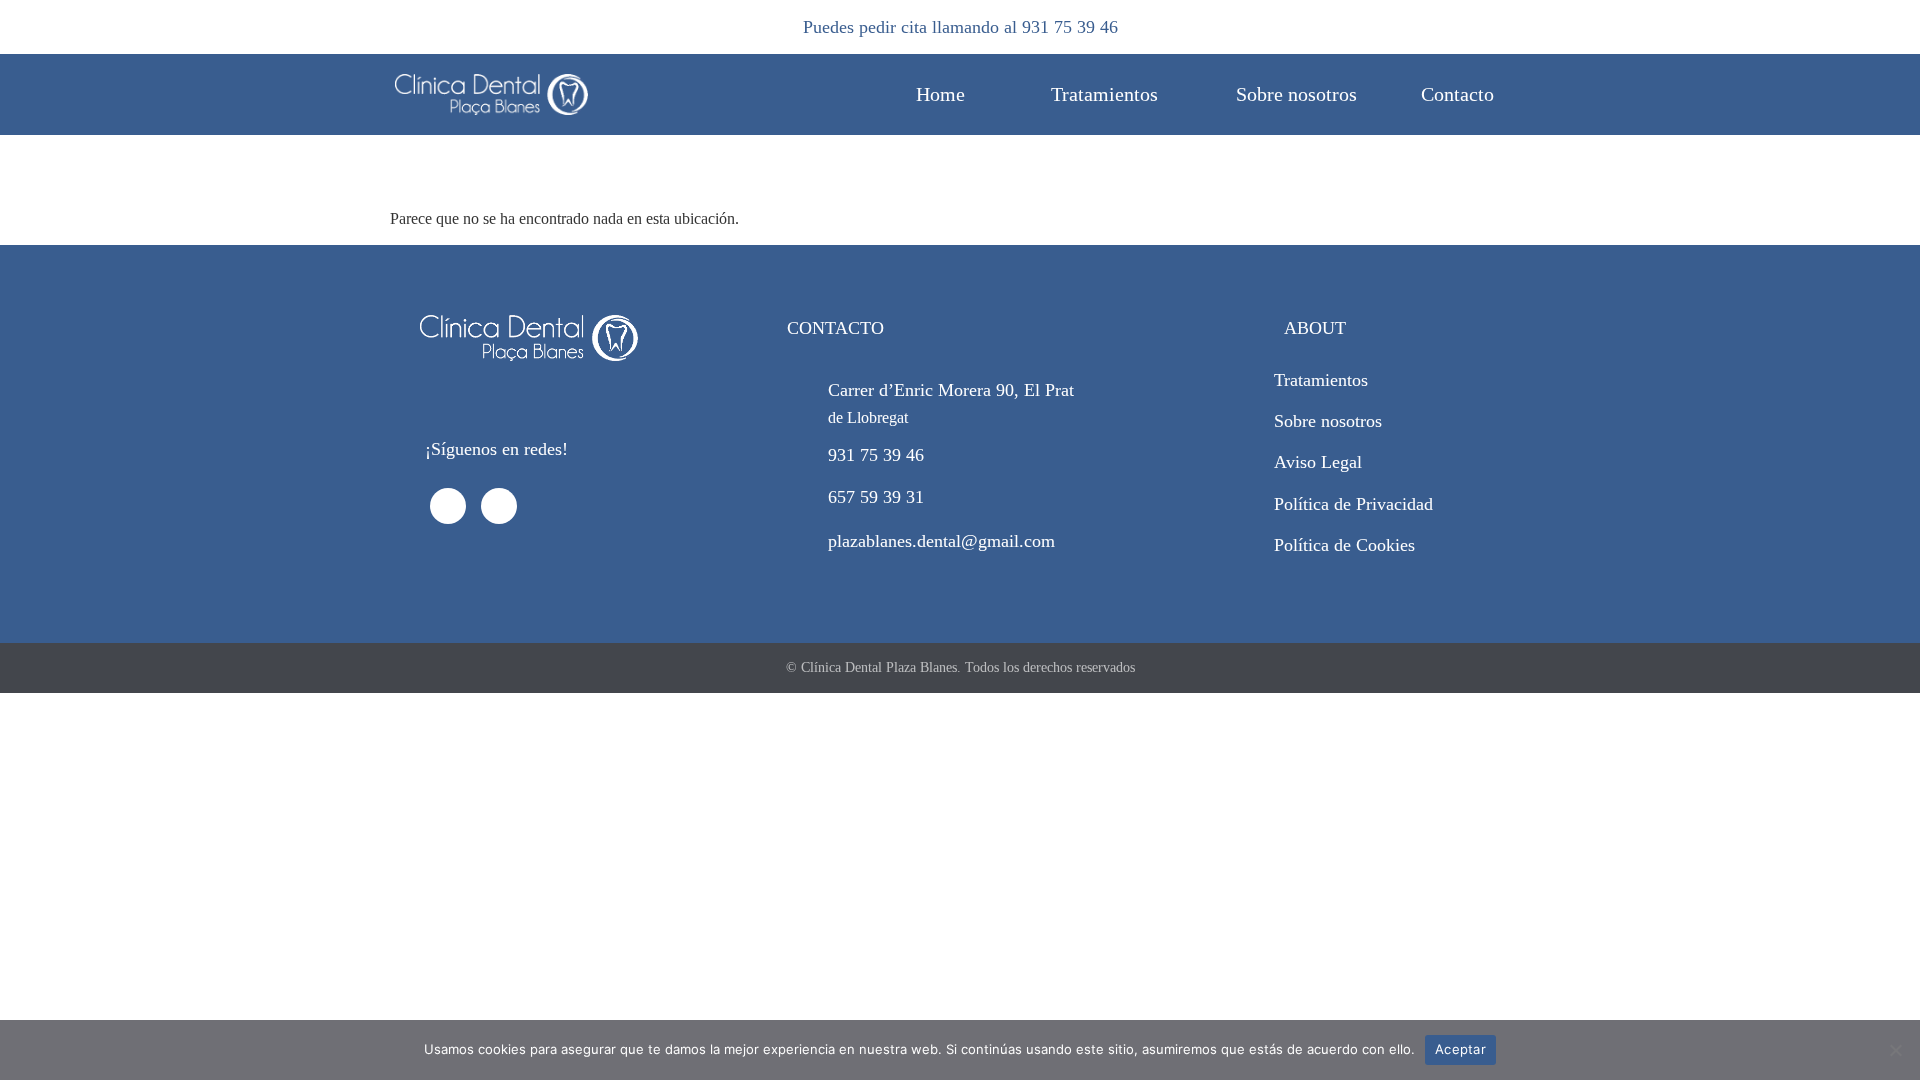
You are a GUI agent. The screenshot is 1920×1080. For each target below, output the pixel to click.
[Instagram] (499, 506)
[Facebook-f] (448, 506)
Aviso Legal (1318, 462)
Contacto (1457, 94)
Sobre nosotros (1296, 94)
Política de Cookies (1344, 545)
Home (940, 94)
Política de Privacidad (1353, 504)
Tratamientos (1104, 94)
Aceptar (1460, 1049)
